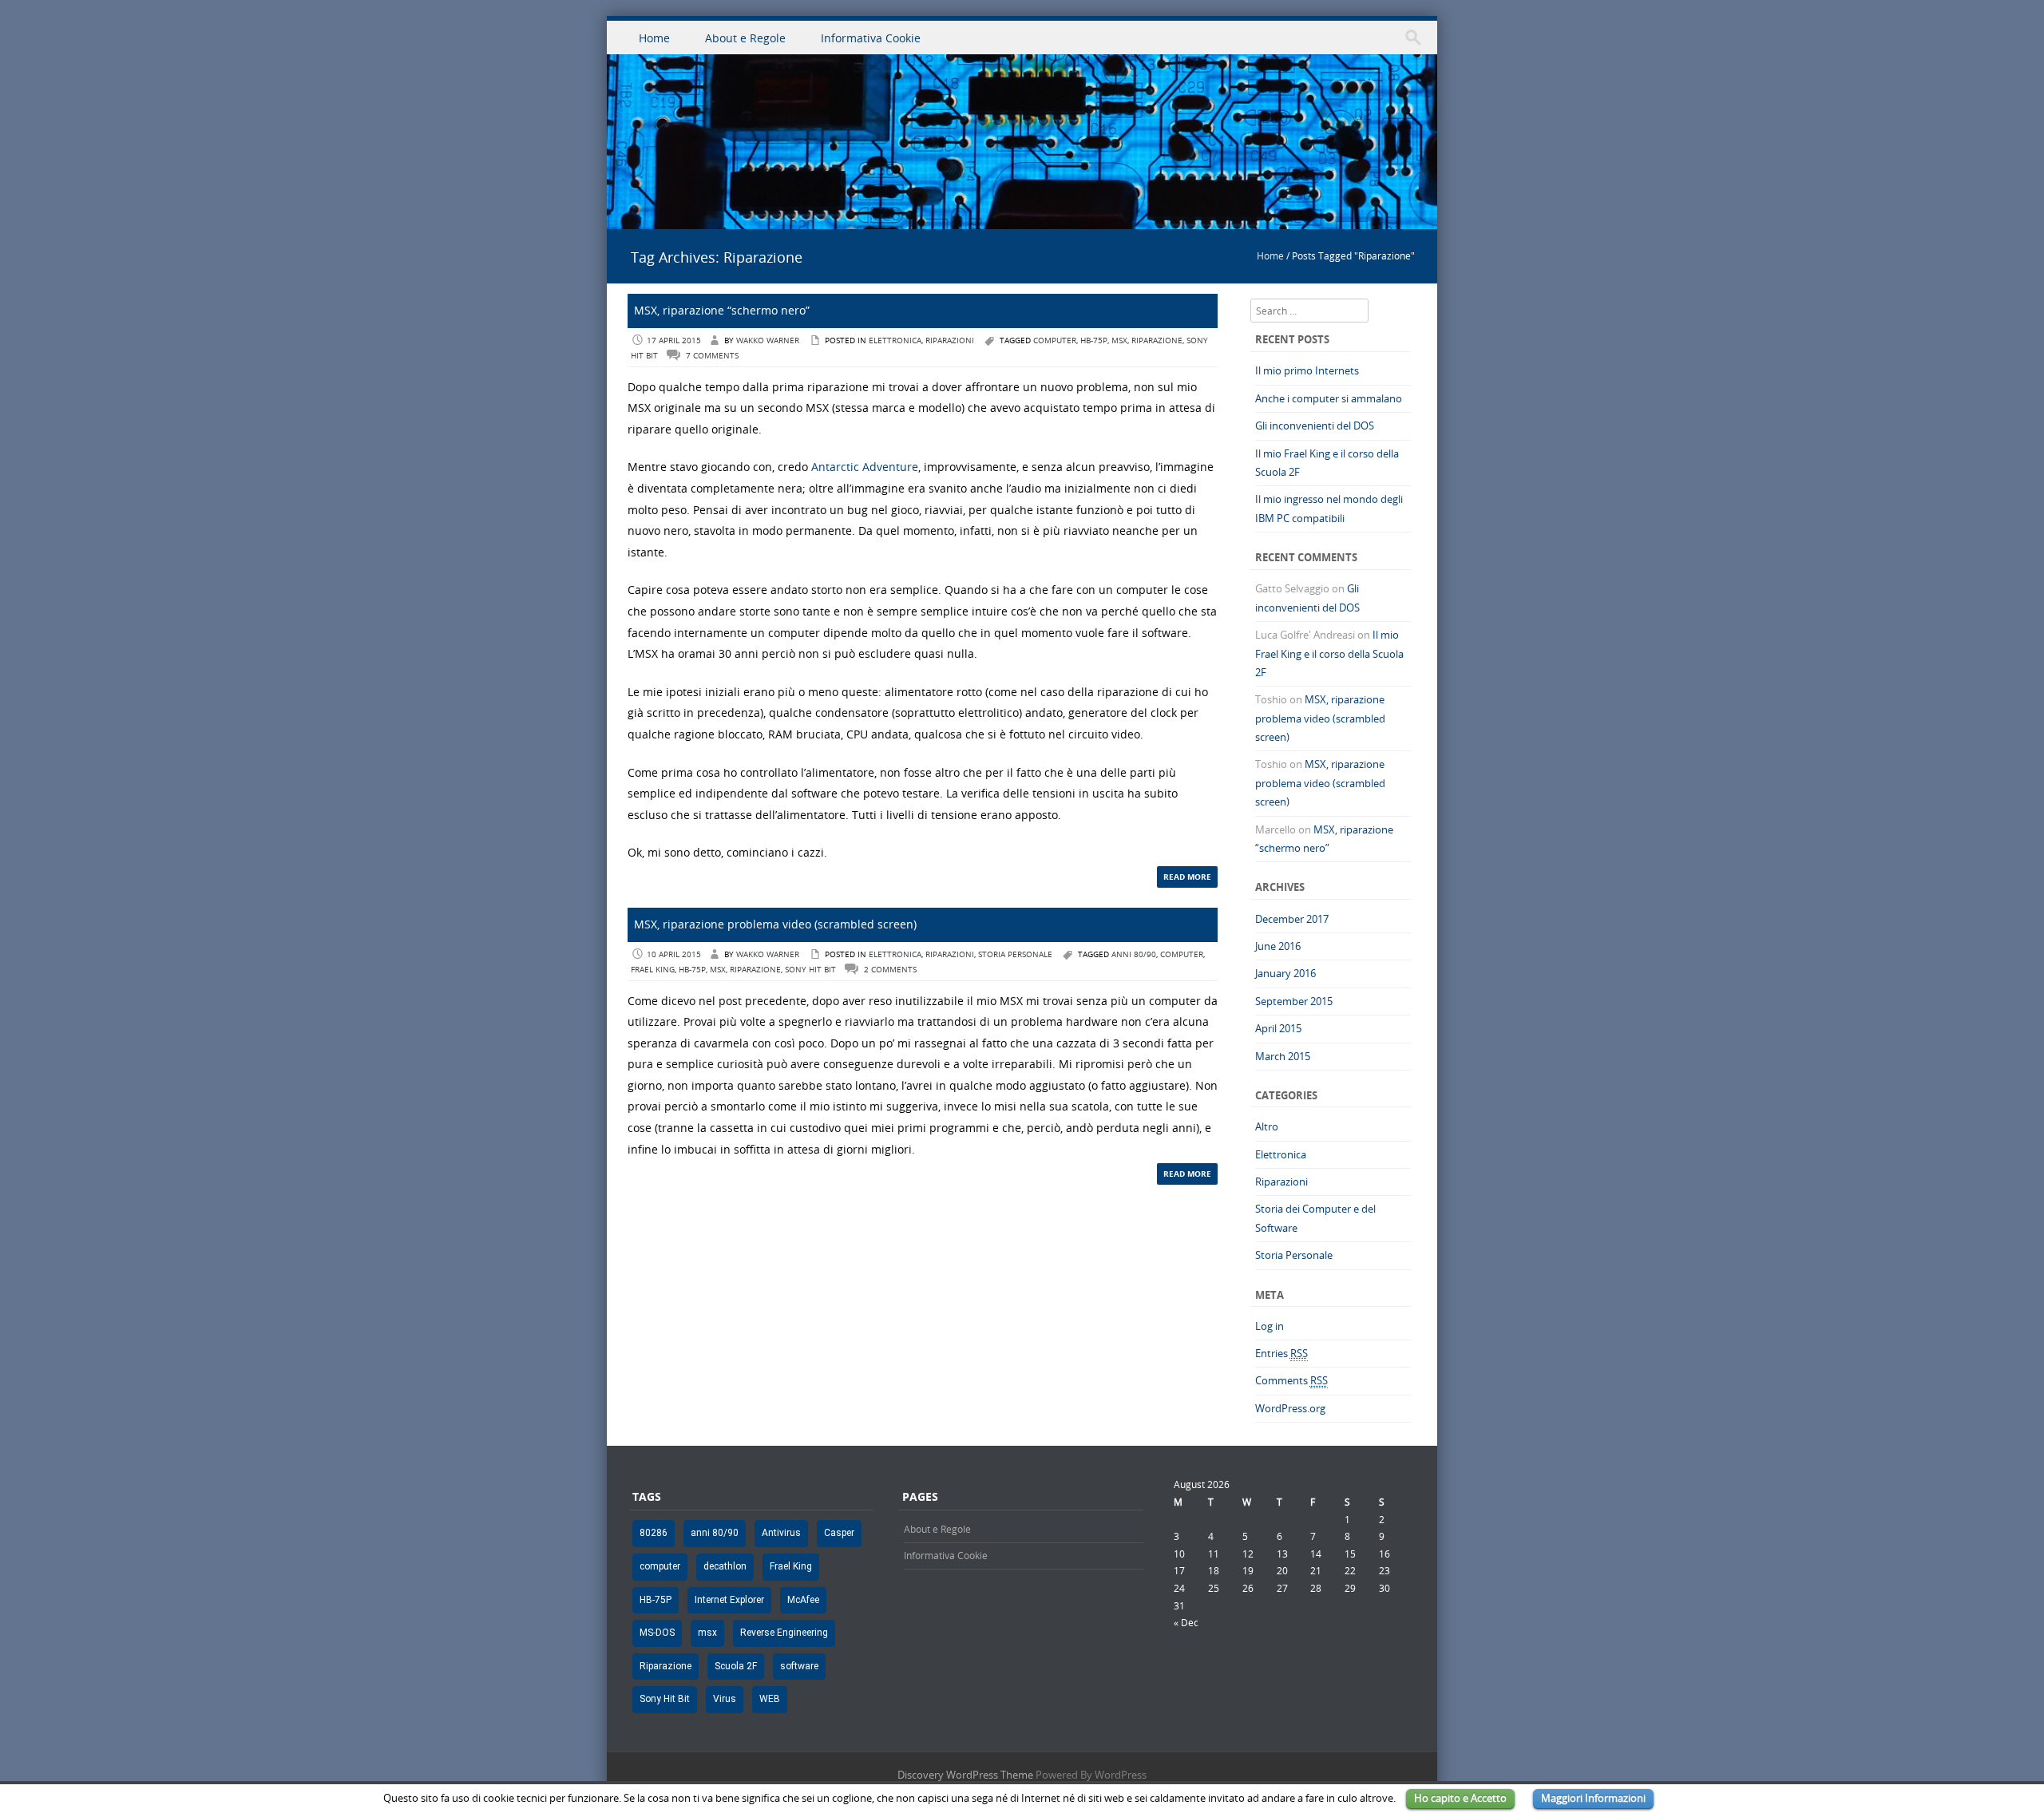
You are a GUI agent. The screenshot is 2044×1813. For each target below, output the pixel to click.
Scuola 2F (736, 1666)
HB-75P (1094, 340)
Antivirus (781, 1533)
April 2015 (1278, 1028)
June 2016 (1278, 946)
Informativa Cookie (871, 38)
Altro (1267, 1126)
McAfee (803, 1600)
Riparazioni (950, 340)
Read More (1187, 877)
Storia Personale (1015, 954)
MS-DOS (657, 1633)
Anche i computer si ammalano (1329, 398)
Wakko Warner (768, 340)
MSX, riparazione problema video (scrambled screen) (775, 924)
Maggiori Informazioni (1593, 1798)
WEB (770, 1699)
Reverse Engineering (784, 1633)
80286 (654, 1533)
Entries (1281, 1353)
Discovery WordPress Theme (965, 1775)
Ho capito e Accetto (1460, 1798)
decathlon (725, 1566)
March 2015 (1283, 1056)
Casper (839, 1533)
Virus (725, 1699)
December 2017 (1292, 919)
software (799, 1666)
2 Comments (890, 970)
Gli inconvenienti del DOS (1315, 426)
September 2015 (1294, 1001)
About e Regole (745, 38)
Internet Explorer (729, 1600)
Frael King (653, 970)
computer (1055, 340)
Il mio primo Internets (1307, 370)
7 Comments (712, 356)
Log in (1270, 1326)
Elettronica (895, 340)
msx (1119, 340)
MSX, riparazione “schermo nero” (722, 310)
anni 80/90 (1134, 954)
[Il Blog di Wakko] (1022, 220)
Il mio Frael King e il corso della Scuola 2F (1329, 653)
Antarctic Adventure (865, 467)
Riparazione (1157, 340)
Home (654, 38)
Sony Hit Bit (810, 970)
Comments (1291, 1380)
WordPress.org (1290, 1408)
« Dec (1186, 1622)
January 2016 (1285, 973)
